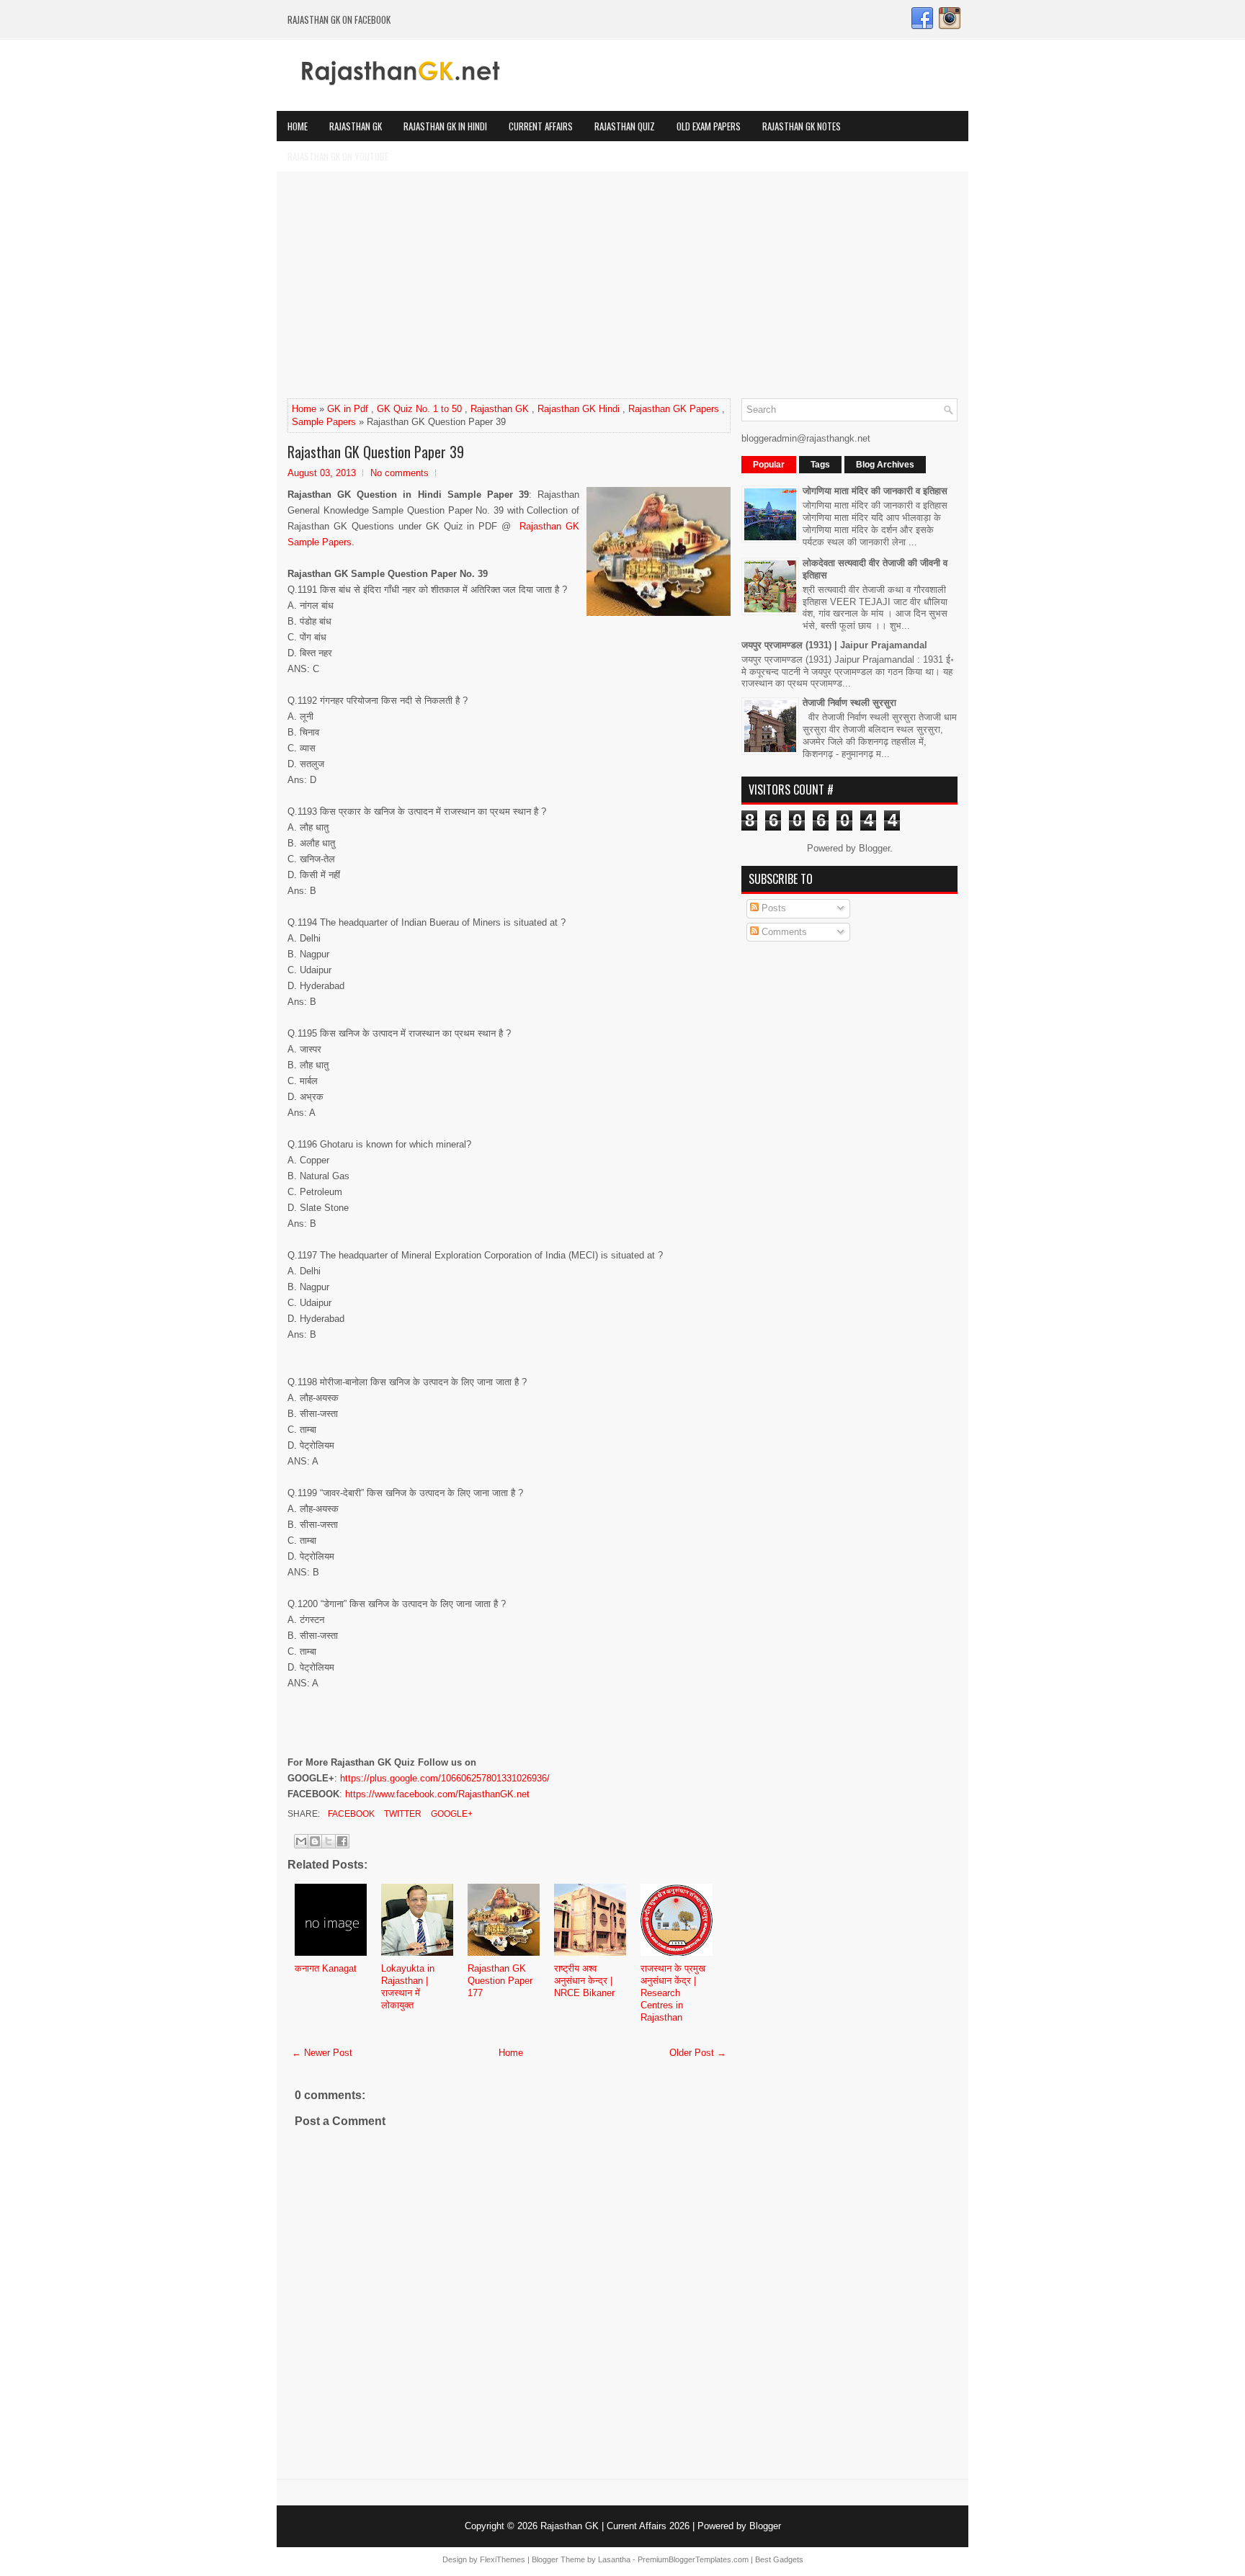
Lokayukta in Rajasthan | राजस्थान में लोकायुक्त (408, 1987)
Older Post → (698, 2053)
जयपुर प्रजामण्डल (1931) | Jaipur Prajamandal (834, 645)
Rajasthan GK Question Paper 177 (500, 1981)
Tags (820, 465)
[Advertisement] (622, 290)
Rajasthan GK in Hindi (445, 126)
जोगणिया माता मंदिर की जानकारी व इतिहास (875, 491)
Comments (783, 932)
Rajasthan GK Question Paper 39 (376, 452)
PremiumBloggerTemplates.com (693, 2559)
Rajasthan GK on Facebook (339, 19)
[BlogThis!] (315, 1841)
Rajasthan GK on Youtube (338, 156)
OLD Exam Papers (709, 126)
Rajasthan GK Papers (674, 409)
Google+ (451, 1814)
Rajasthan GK (356, 126)
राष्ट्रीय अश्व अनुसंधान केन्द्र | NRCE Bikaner (584, 1981)
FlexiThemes (503, 2559)
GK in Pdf (348, 409)
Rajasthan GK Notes (802, 126)
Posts (772, 908)
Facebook (350, 1814)
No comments (400, 473)
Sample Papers (324, 422)
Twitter (402, 1814)
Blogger (874, 848)
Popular (769, 465)
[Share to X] (329, 1841)
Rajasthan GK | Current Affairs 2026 (615, 2526)
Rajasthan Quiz (625, 126)
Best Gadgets (779, 2559)
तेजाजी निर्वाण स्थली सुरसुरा (849, 703)
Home (298, 126)
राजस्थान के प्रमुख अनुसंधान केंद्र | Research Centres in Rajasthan (673, 1993)
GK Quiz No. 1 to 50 (419, 409)
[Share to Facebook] (342, 1841)
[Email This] (301, 1841)
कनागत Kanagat (326, 1968)
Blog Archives (885, 465)
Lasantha (614, 2559)
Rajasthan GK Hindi (579, 409)
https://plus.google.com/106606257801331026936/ (445, 1778)
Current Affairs (541, 126)
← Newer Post (322, 2053)
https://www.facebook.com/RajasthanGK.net (437, 1794)
